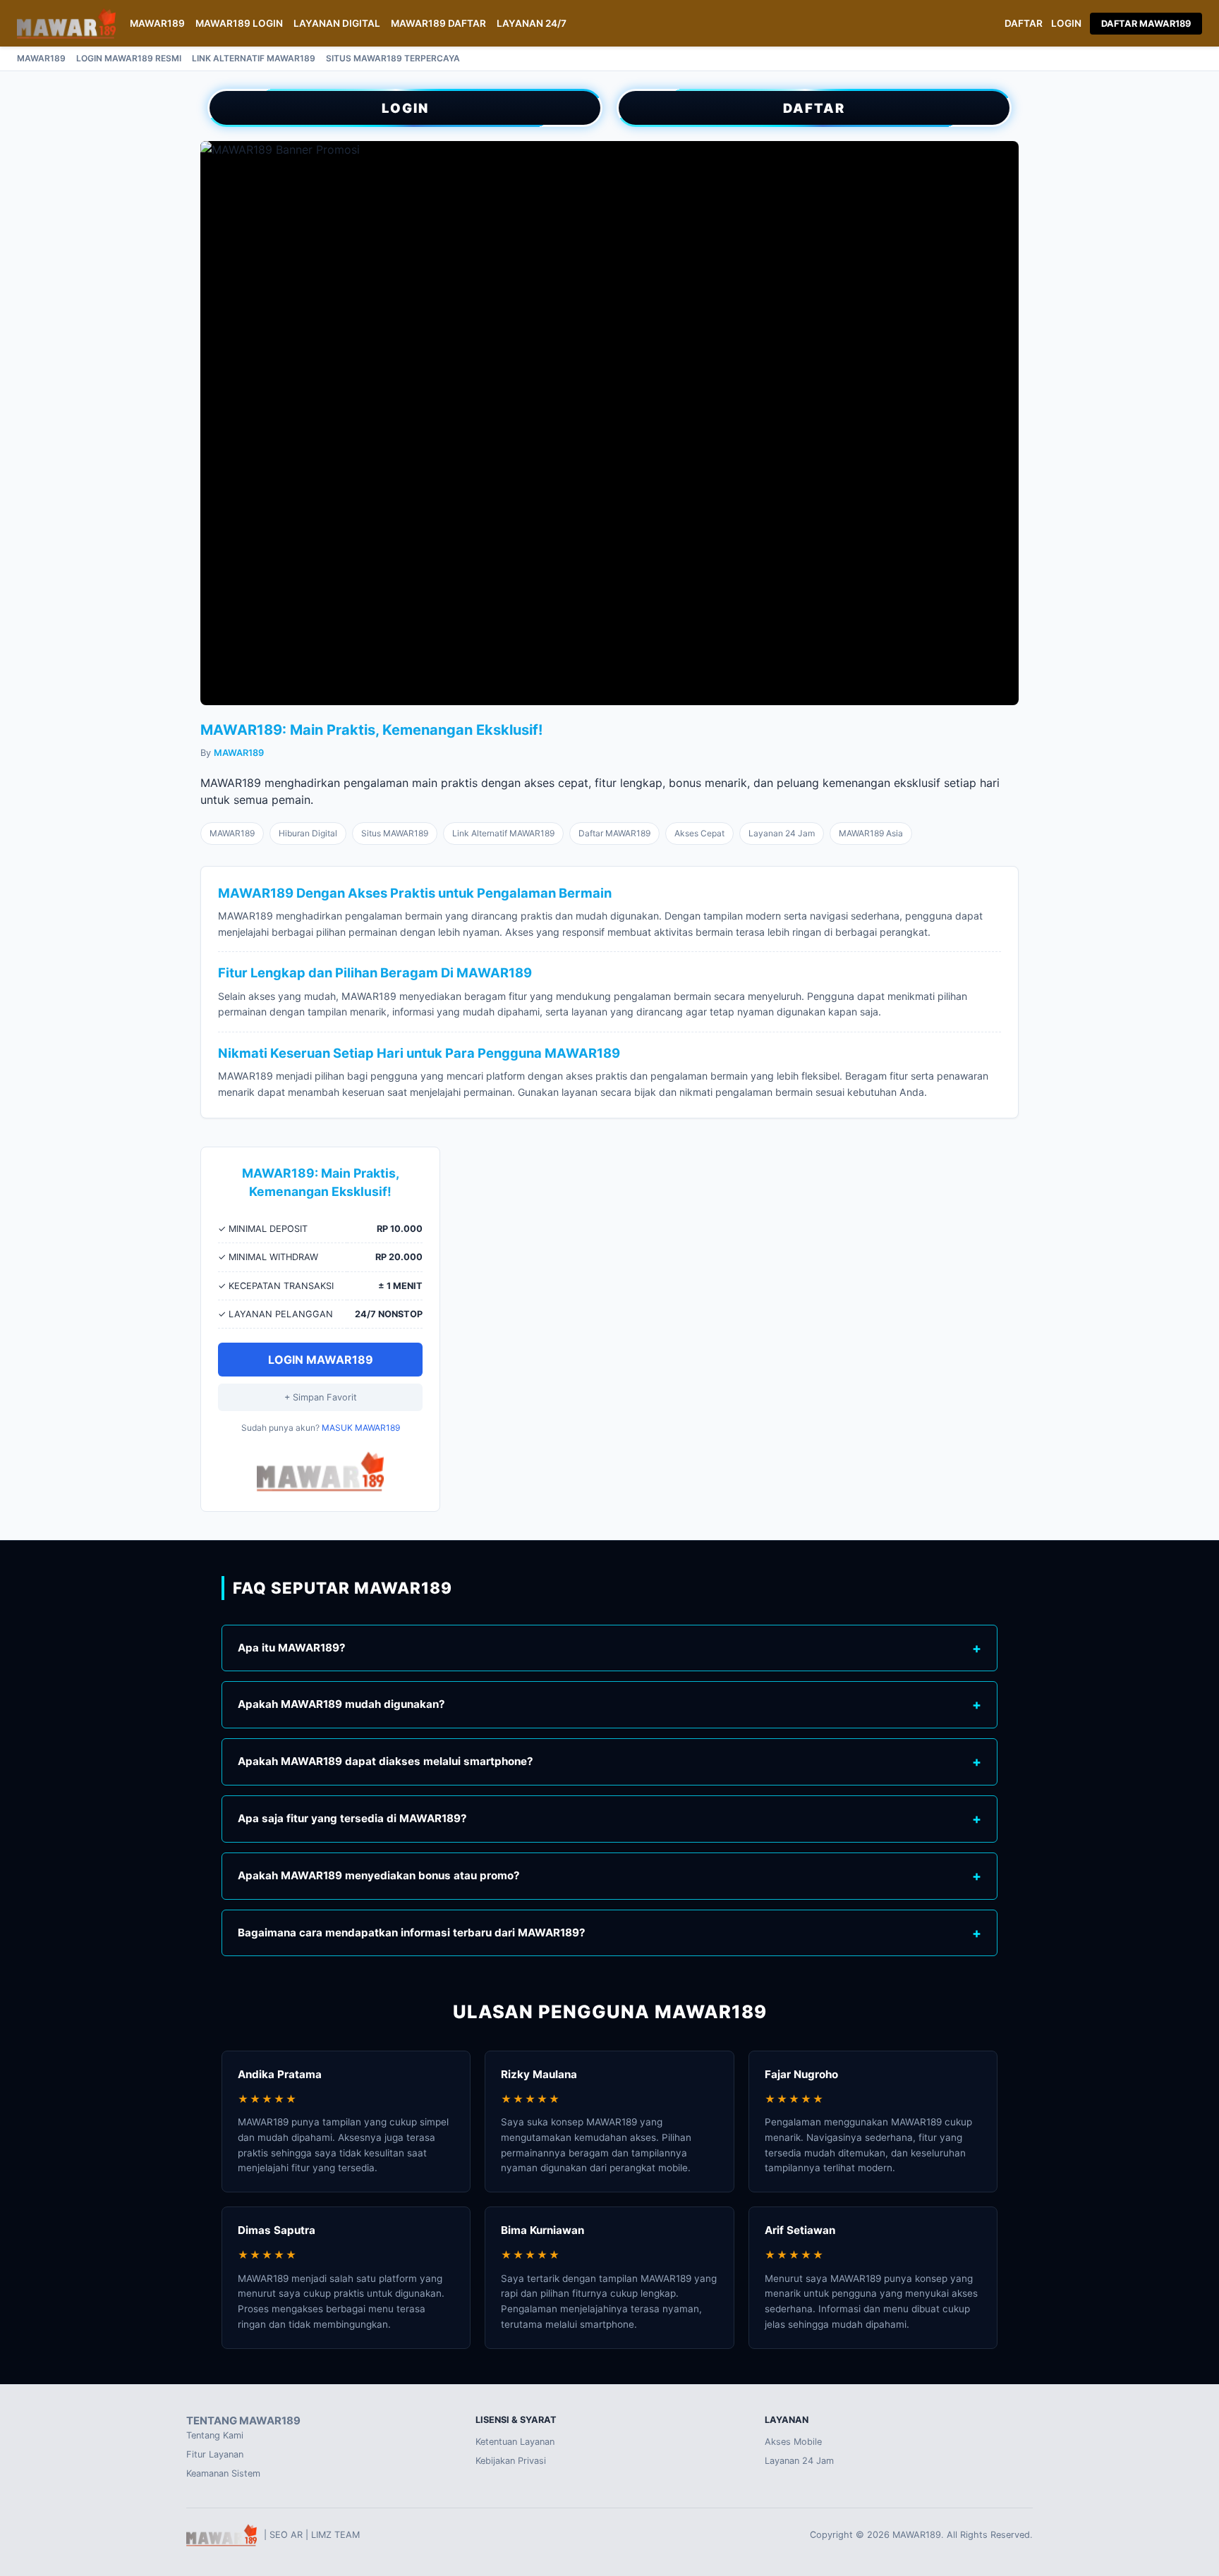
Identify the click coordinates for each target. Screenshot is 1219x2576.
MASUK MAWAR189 (361, 1428)
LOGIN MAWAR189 (321, 1360)
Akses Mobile (793, 2442)
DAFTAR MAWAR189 (1146, 24)
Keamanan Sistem (223, 2473)
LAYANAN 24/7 (532, 23)
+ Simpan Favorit (321, 1397)
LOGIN (1066, 23)
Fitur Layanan (215, 2454)
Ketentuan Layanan (515, 2442)
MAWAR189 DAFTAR (438, 23)
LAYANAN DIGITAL (337, 23)
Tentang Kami (215, 2435)
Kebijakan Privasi (511, 2461)
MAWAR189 (157, 23)
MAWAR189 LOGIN (239, 23)
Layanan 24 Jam (799, 2461)
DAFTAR (1024, 23)
